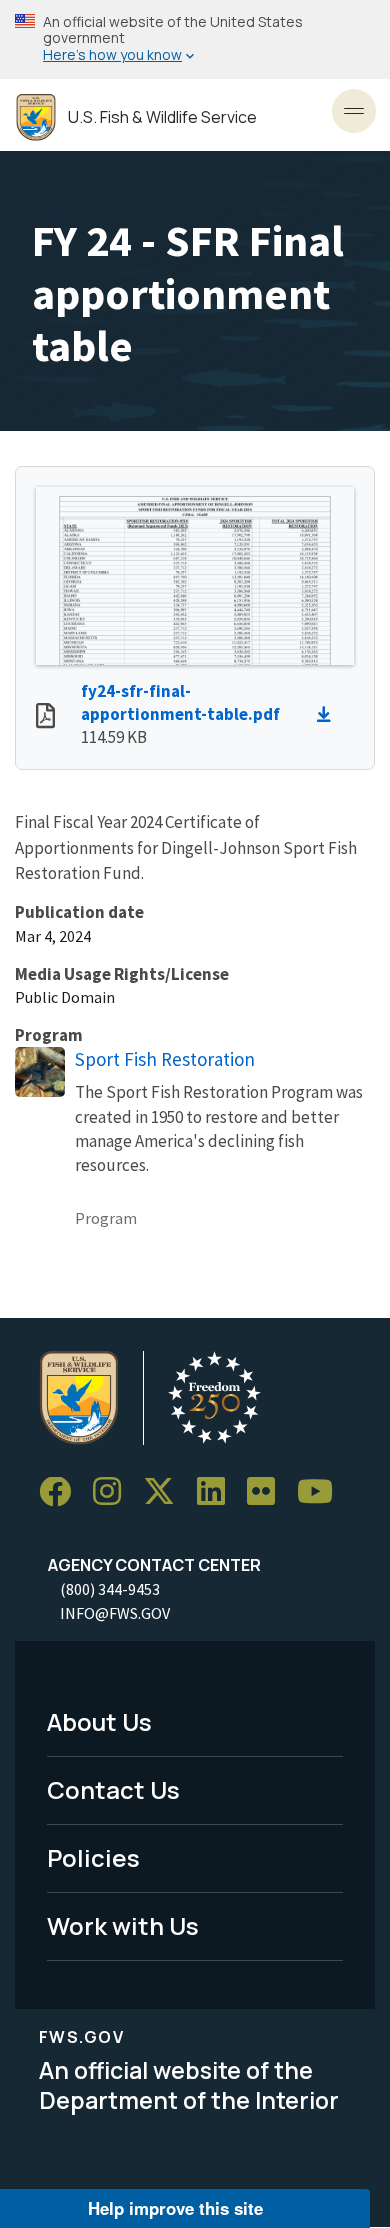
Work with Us (123, 1925)
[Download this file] (329, 715)
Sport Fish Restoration (165, 1059)
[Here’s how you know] (195, 39)
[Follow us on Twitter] (166, 1492)
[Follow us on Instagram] (114, 1492)
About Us (99, 1721)
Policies (93, 1857)
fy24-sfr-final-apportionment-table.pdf (180, 702)
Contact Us (113, 1789)
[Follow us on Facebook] (62, 1492)
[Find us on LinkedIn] (218, 1492)
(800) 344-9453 (110, 1589)
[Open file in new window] (45, 718)
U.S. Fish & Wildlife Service (162, 117)
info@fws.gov (115, 1613)
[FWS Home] (36, 117)
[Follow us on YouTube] (322, 1492)
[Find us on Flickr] (268, 1492)
